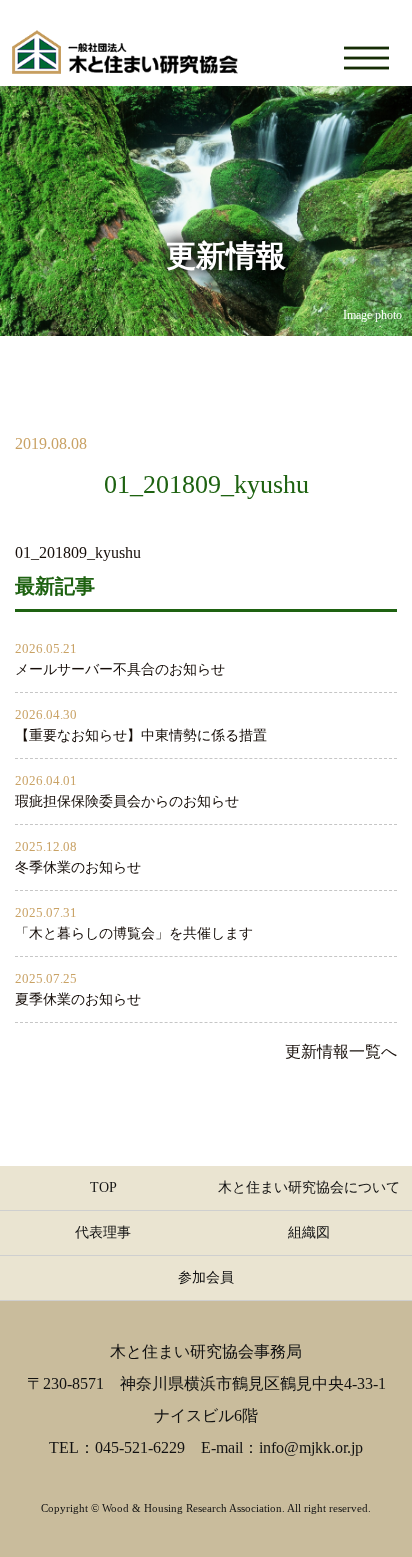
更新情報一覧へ (341, 1051)
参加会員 (206, 1277)
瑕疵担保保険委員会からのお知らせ (127, 801)
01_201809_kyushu (78, 552)
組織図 (309, 1232)
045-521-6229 (140, 1447)
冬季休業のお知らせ (78, 867)
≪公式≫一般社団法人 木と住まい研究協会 (125, 43)
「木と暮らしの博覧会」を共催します (134, 933)
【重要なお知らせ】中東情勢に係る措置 (141, 735)
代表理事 (103, 1232)
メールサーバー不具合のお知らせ (120, 669)
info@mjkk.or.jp (311, 1447)
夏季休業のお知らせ (78, 999)
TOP (103, 1187)
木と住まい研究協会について (309, 1187)
